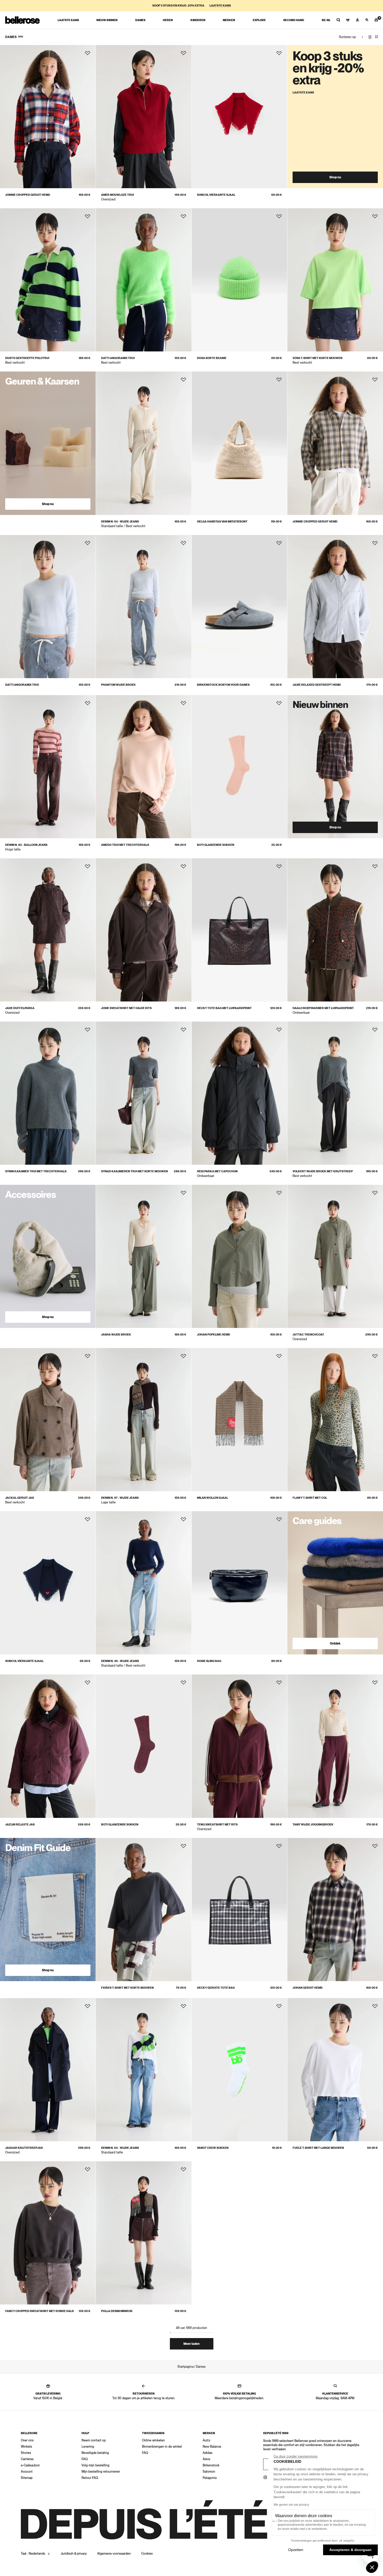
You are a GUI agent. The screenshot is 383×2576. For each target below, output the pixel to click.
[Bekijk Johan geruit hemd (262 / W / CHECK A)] (335, 1910)
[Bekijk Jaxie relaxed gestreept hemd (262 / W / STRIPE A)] (335, 607)
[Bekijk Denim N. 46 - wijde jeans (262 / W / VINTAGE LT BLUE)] (144, 1583)
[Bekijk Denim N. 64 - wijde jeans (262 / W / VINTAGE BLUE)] (144, 2070)
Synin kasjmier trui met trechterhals (36, 1171)
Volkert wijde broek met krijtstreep (323, 1171)
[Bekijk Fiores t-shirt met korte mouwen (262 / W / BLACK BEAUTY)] (144, 1910)
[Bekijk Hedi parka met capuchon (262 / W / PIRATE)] (240, 1093)
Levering (88, 2447)
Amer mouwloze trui (118, 195)
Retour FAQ (90, 2478)
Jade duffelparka (20, 1008)
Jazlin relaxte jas (20, 1825)
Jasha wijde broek (116, 1335)
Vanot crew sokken (213, 2148)
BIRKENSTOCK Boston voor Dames (223, 685)
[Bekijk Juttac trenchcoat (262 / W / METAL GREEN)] (335, 1256)
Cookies (147, 2554)
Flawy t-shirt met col (310, 1498)
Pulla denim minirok (117, 2311)
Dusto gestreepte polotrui (27, 358)
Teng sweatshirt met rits (217, 1825)
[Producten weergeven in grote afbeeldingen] (370, 37)
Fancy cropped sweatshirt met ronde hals (39, 2311)
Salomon (209, 2472)
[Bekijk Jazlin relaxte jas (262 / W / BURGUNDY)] (48, 1746)
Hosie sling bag (209, 1661)
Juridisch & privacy (74, 2554)
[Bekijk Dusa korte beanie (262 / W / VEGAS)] (240, 280)
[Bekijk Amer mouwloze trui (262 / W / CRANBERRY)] (144, 117)
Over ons (27, 2440)
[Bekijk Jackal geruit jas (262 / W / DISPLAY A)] (48, 1420)
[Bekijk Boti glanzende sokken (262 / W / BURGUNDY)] (144, 1746)
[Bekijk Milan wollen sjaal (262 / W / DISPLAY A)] (240, 1420)
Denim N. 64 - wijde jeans (120, 522)
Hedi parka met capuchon (217, 1171)
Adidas (208, 2453)
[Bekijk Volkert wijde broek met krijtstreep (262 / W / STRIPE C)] (335, 1093)
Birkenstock (211, 2465)
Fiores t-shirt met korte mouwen (127, 1988)
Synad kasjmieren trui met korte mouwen (134, 1171)
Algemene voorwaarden (114, 2554)
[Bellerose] (23, 20)
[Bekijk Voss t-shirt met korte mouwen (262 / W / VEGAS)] (335, 280)
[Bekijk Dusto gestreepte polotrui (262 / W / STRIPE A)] (48, 280)
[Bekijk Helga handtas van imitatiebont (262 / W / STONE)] (240, 443)
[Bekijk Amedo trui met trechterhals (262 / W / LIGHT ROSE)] (144, 767)
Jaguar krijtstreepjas (24, 2148)
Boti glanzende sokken (216, 845)
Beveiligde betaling (95, 2453)
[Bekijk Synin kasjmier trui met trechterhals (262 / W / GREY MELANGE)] (48, 1093)
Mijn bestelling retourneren (101, 2472)
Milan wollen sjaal (212, 1498)
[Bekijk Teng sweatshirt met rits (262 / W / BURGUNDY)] (240, 1746)
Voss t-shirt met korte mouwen (317, 358)
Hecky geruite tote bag (216, 1988)
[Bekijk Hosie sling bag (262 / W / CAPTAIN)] (240, 1583)
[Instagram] (265, 2477)
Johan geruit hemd (308, 1988)
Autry (206, 2440)
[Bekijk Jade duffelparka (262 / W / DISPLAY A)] (48, 930)
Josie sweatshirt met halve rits (126, 1008)
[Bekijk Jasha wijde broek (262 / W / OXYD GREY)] (144, 1256)
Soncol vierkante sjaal (216, 195)
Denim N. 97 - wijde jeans (120, 1498)
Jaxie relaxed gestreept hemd (317, 685)
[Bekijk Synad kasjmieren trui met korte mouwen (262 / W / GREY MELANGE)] (144, 1093)
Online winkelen (153, 2440)
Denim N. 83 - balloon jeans (26, 845)
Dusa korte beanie (212, 358)
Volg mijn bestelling (95, 2465)
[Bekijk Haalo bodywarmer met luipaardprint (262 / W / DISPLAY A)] (335, 930)
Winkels (26, 2447)
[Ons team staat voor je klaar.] (338, 20)
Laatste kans (220, 6)
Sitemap (27, 2478)
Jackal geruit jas (20, 1498)
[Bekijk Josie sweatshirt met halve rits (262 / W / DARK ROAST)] (144, 930)
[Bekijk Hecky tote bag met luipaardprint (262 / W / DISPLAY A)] (240, 930)
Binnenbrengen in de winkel (162, 2447)
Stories (26, 2453)
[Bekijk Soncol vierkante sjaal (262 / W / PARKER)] (48, 1583)
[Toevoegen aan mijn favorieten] (88, 53)
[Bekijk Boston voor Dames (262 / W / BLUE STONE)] (240, 607)
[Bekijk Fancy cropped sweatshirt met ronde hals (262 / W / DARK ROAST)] (48, 2233)
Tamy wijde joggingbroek (313, 1825)
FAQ (85, 2459)
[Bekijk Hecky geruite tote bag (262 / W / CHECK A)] (240, 1910)
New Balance (212, 2447)
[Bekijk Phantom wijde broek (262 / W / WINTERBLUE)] (144, 607)
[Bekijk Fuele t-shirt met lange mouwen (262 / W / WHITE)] (335, 2070)
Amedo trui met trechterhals (125, 845)
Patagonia (210, 2478)
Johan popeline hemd (214, 1335)
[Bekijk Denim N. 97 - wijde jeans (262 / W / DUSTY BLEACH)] (144, 1420)
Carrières (27, 2459)
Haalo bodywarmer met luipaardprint (323, 1008)
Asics (206, 2459)
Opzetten (296, 2550)
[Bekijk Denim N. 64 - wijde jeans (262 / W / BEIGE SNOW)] (144, 443)
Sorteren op (347, 37)
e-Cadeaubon (30, 2465)
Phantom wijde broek (118, 685)
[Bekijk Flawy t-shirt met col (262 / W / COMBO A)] (335, 1420)
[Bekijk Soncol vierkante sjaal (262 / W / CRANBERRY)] (240, 117)
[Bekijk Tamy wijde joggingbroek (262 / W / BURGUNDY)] (335, 1746)
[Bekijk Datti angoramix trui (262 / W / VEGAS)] (144, 280)
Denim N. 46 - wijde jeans (120, 1661)
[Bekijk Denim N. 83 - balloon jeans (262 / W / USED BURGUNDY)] (48, 767)
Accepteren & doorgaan (350, 2550)
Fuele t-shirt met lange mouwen (318, 2148)
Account (27, 2472)
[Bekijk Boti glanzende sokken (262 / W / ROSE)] (240, 767)
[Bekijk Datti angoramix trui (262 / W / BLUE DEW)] (48, 607)
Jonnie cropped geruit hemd (28, 195)
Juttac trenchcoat (308, 1335)
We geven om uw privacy (291, 2505)
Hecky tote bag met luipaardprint (224, 1008)
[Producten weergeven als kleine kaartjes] (376, 37)
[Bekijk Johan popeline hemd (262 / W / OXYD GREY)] (240, 1256)
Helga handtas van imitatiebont (222, 522)
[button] (372, 2567)
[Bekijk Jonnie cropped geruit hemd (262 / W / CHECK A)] (48, 117)
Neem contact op (94, 2440)
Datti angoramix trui (118, 358)
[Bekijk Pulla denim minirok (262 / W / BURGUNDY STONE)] (144, 2233)
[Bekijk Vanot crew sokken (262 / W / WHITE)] (240, 2070)
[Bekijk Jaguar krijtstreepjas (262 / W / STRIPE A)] (48, 2070)
